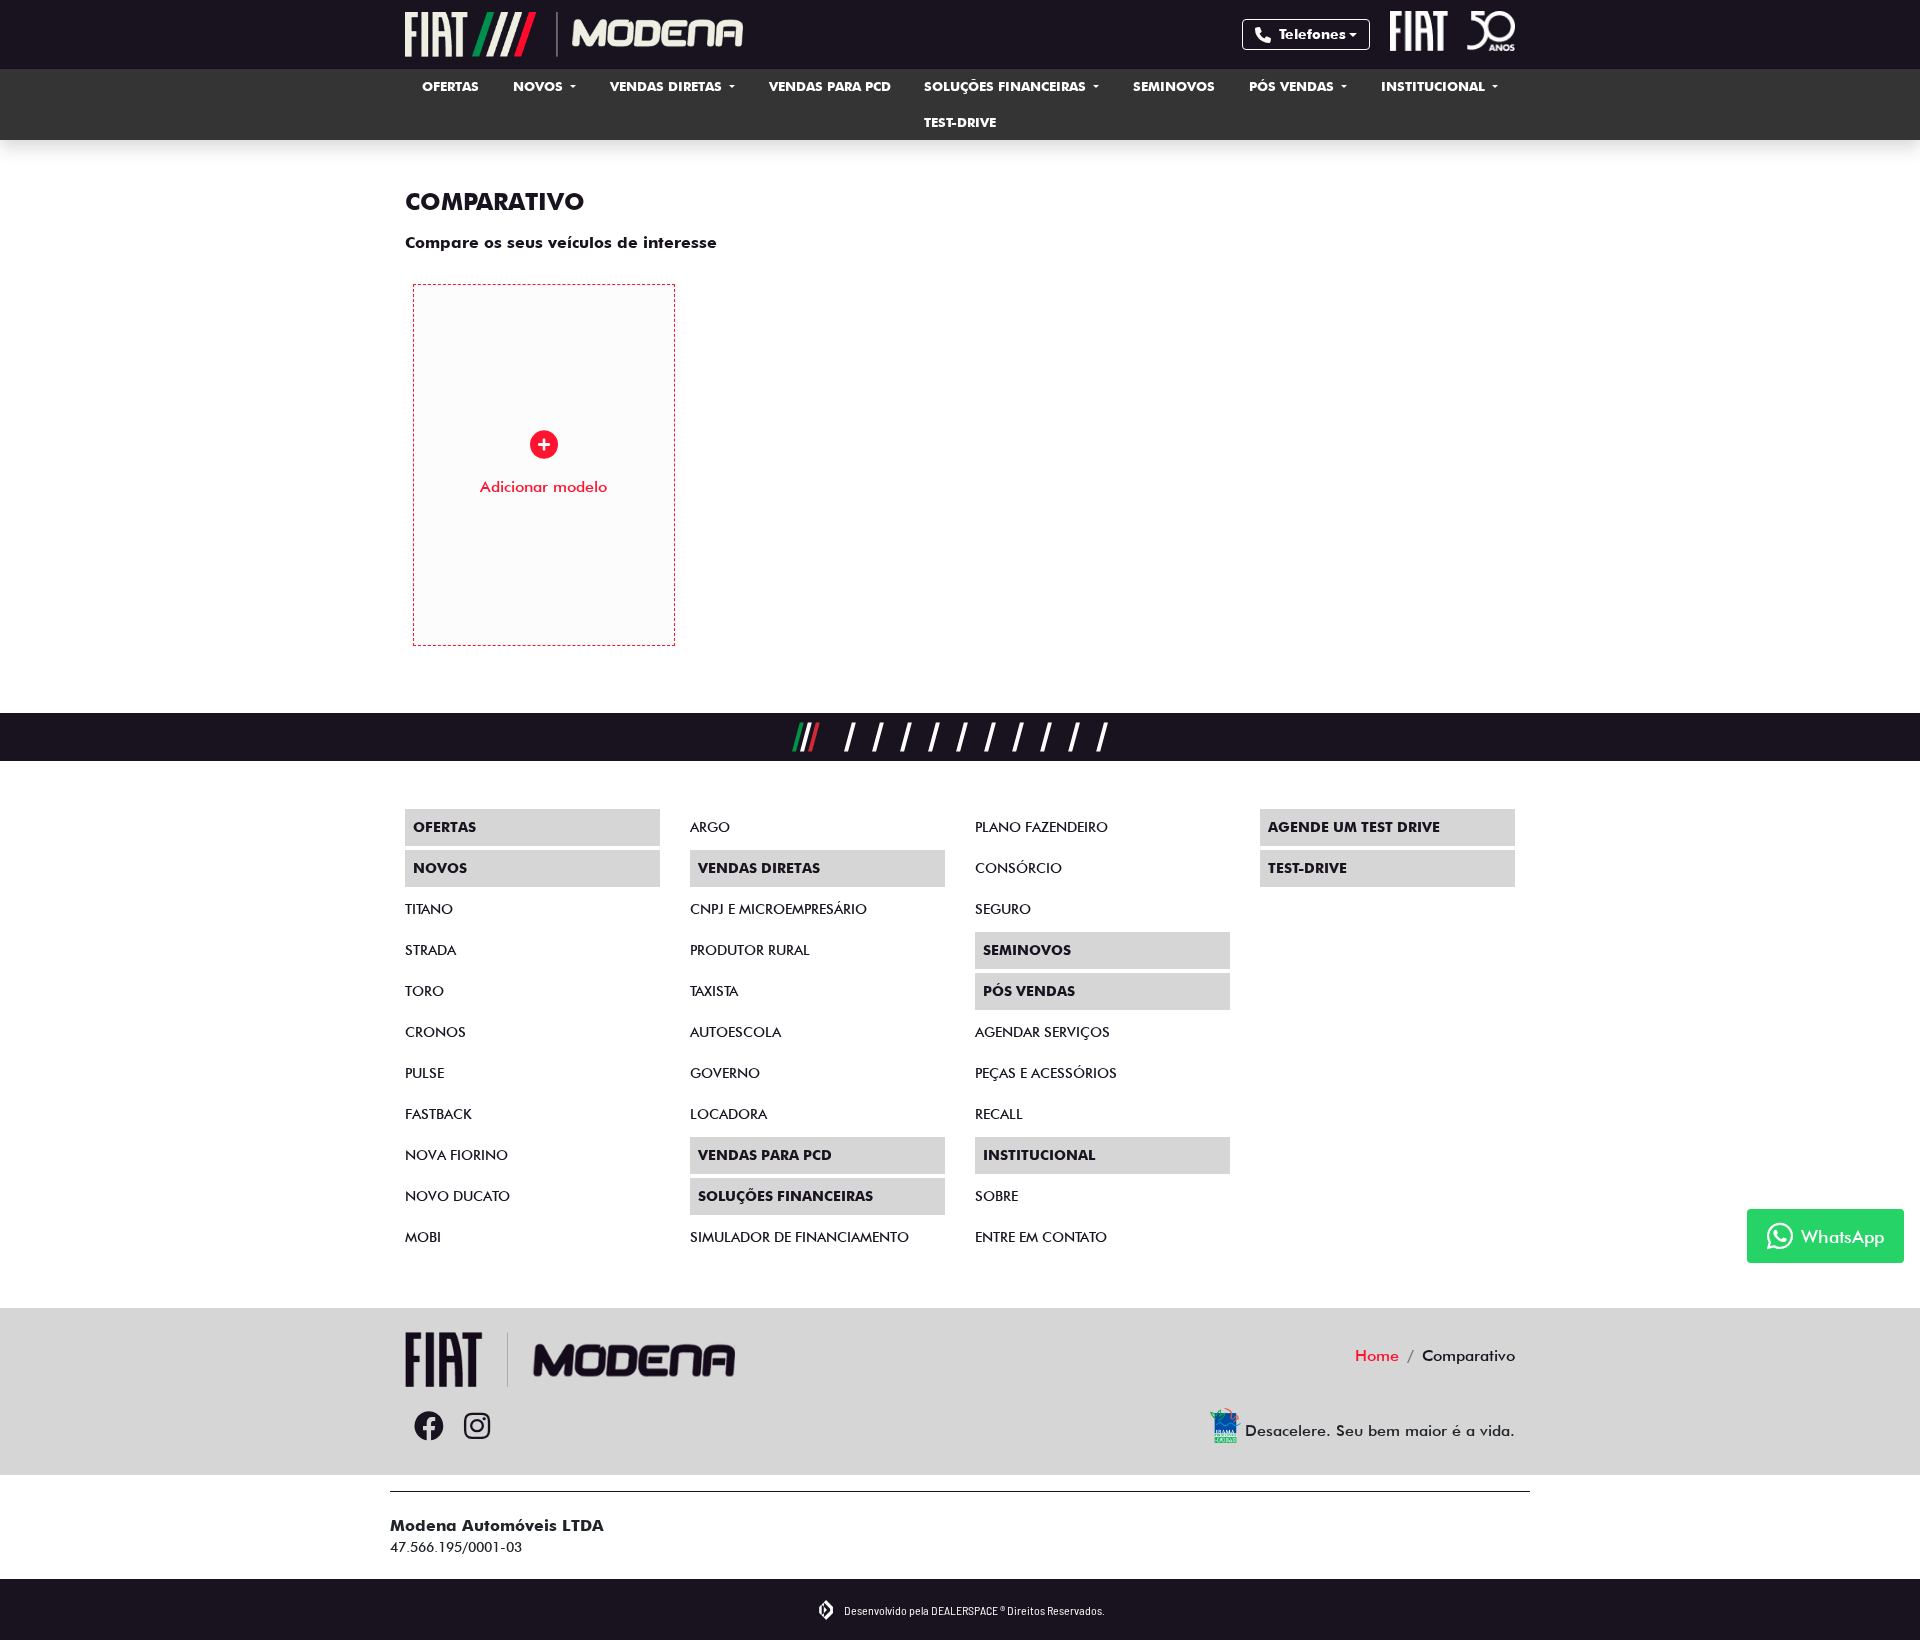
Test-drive (960, 122)
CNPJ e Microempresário (778, 909)
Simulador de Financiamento (799, 1237)
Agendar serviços (1042, 1032)
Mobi (423, 1237)
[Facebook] (429, 1427)
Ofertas (450, 86)
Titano (429, 909)
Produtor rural (750, 950)
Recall (999, 1114)
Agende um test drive (1354, 827)
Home (1377, 1355)
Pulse (424, 1073)
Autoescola (735, 1032)
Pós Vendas (1293, 86)
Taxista (714, 991)
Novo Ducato (457, 1196)
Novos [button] (540, 86)
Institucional (1435, 86)
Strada (430, 950)
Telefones (1312, 34)
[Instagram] (477, 1427)
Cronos (435, 1032)
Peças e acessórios (1046, 1073)
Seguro (1003, 909)
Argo (710, 827)
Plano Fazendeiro (1041, 827)
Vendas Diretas (668, 86)
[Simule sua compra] (525, 1427)
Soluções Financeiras (1007, 86)
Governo (725, 1073)
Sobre (996, 1196)
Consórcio (1018, 868)
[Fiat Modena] (574, 34)
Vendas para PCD (830, 86)
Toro (424, 991)
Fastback (438, 1114)
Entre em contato (1041, 1237)
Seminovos (1174, 86)
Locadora (728, 1114)
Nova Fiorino (456, 1155)
